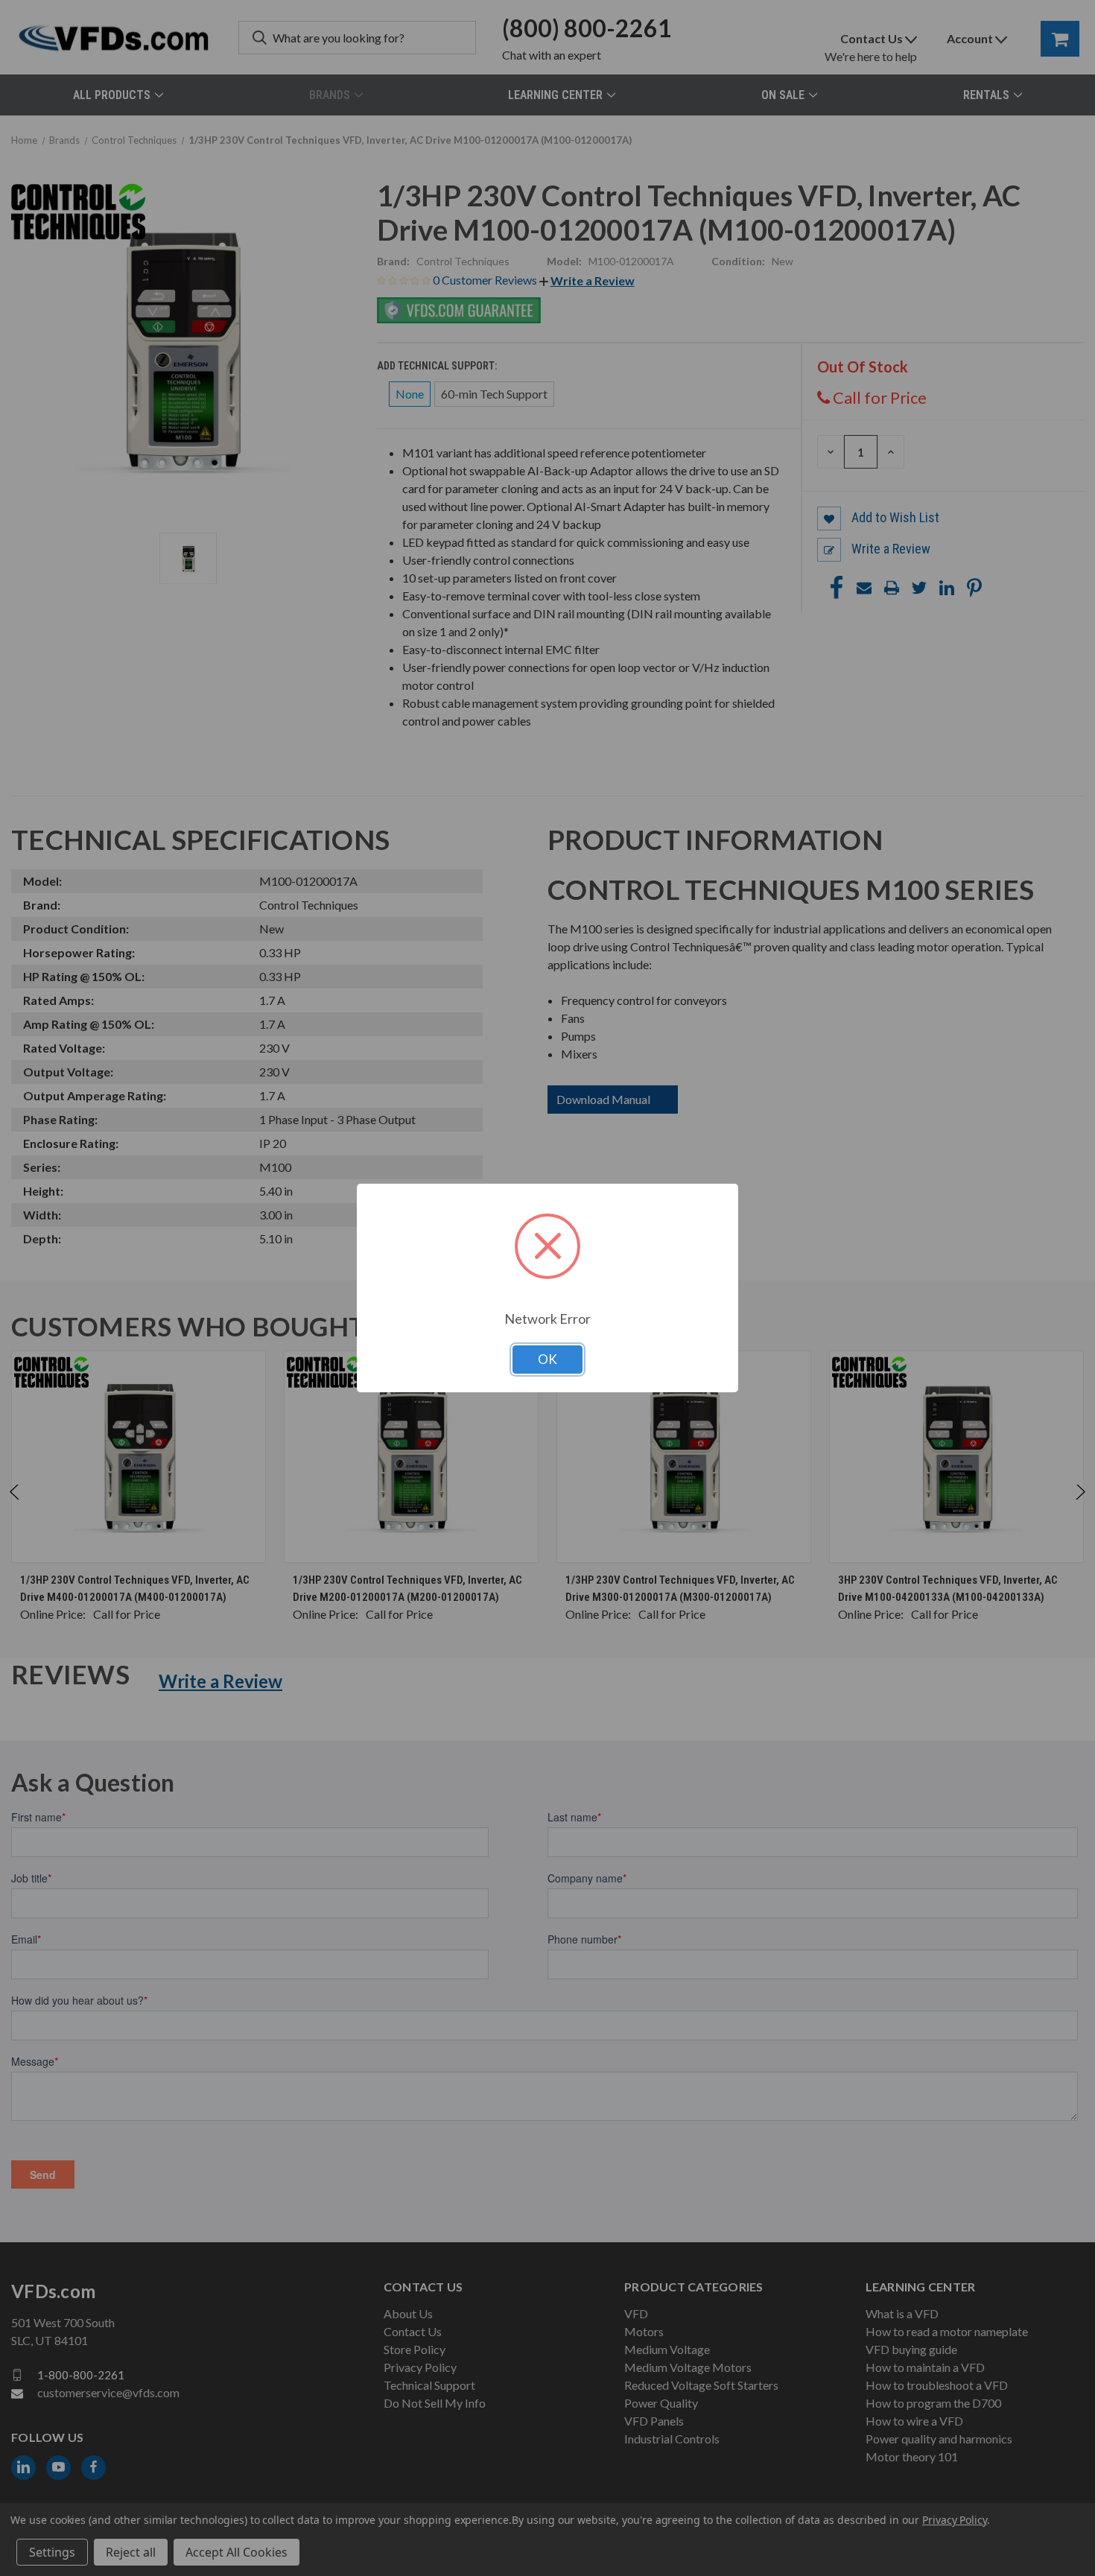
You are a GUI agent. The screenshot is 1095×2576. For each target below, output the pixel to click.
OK (547, 1359)
